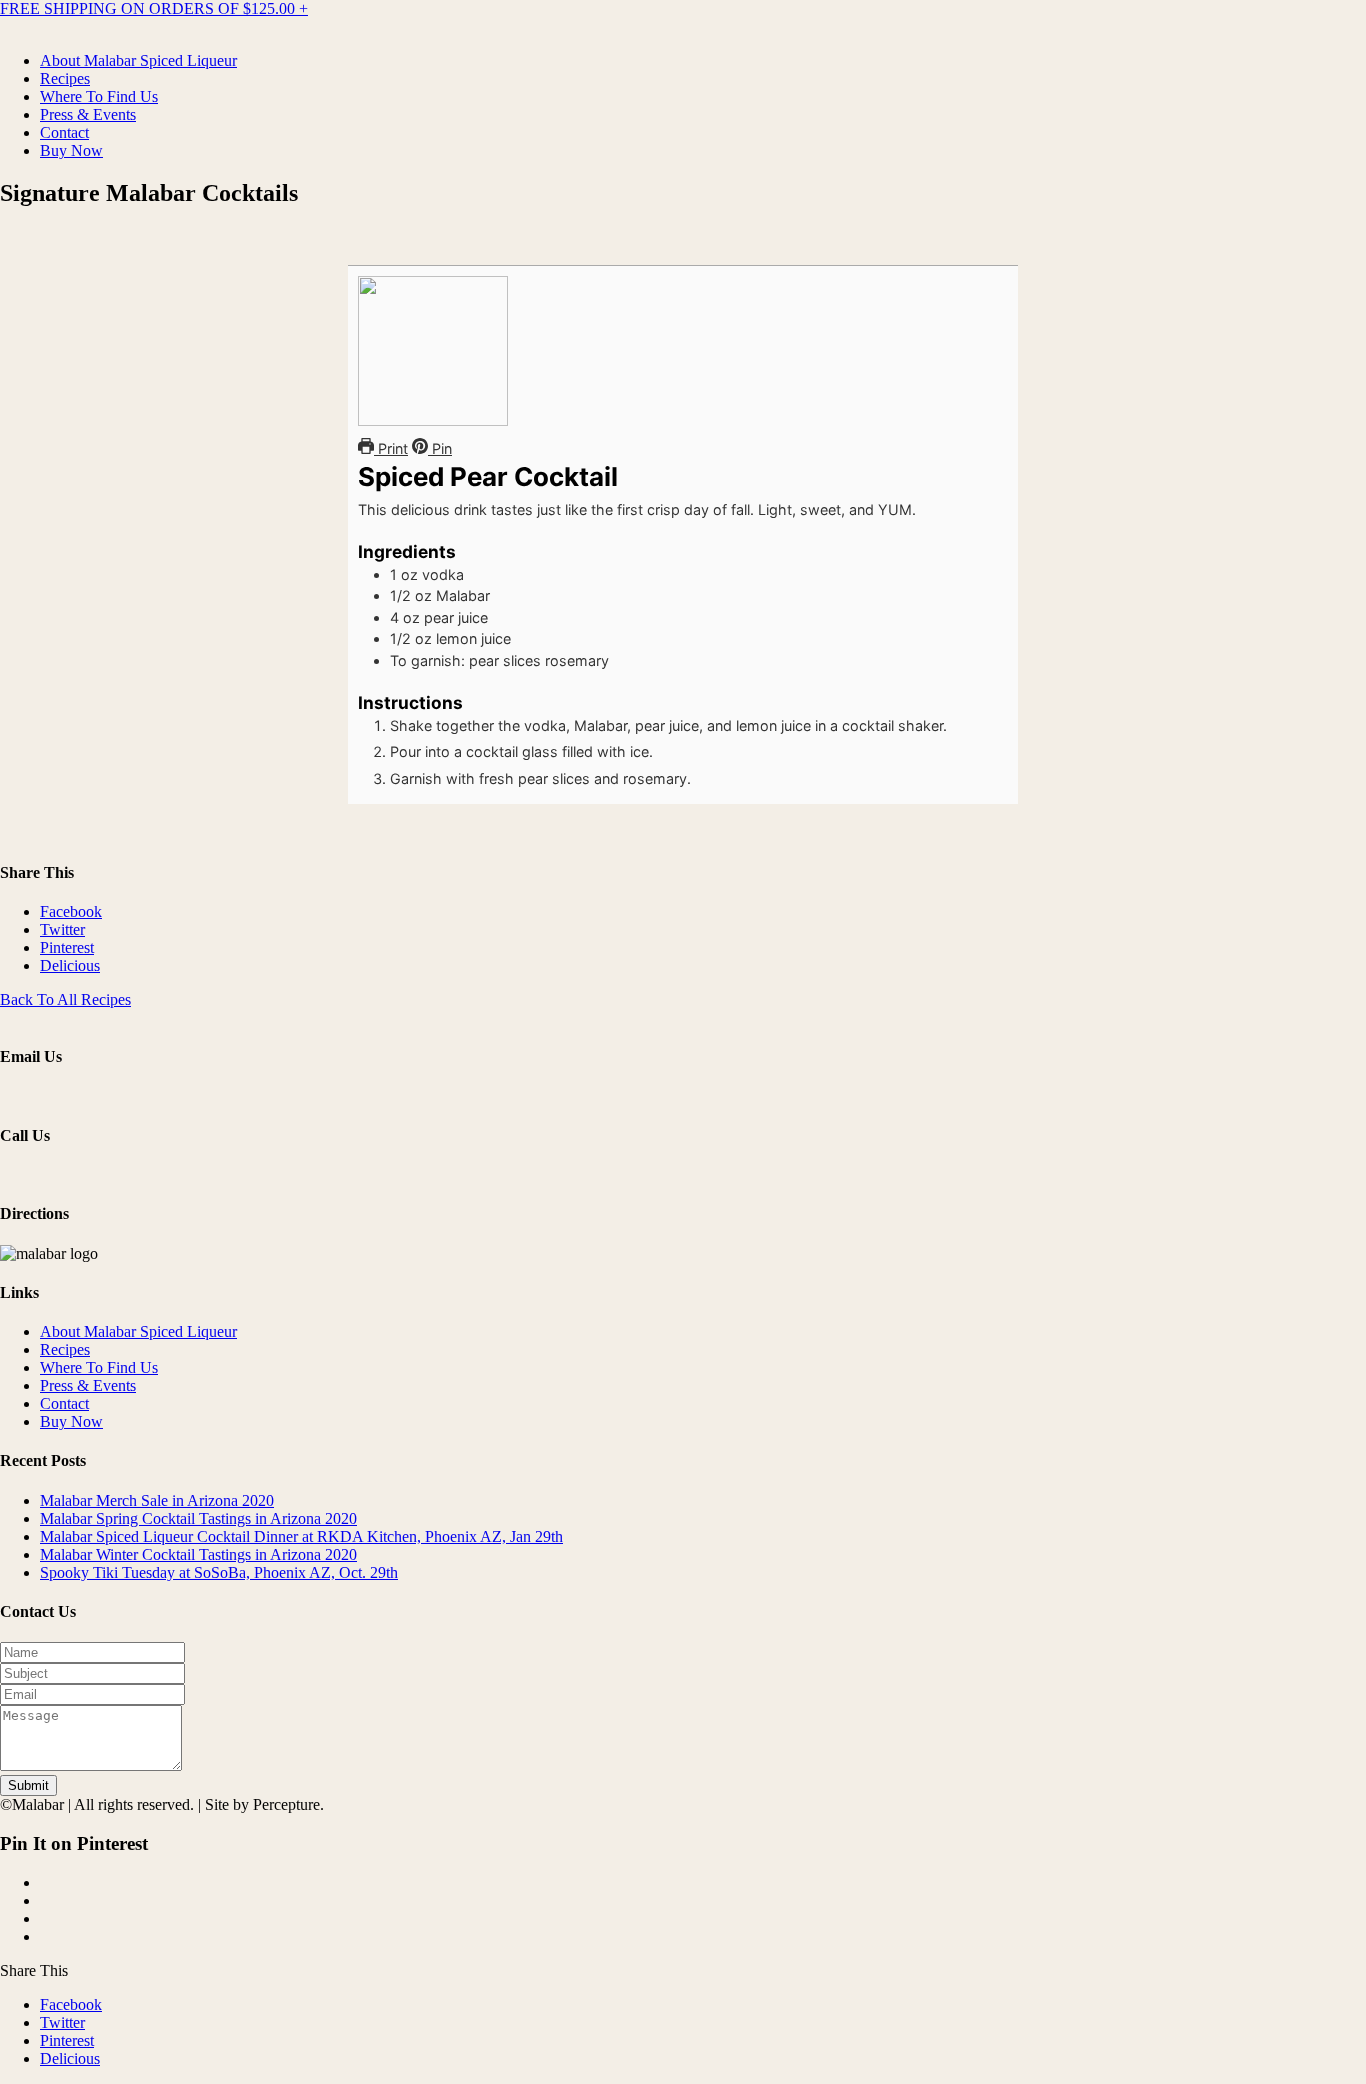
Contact (64, 132)
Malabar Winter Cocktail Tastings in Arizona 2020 (198, 1554)
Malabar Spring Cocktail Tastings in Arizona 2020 (198, 1518)
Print (391, 448)
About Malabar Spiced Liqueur (138, 60)
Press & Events (88, 114)
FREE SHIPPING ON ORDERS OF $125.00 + (154, 8)
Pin (440, 448)
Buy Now (71, 150)
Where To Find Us (99, 96)
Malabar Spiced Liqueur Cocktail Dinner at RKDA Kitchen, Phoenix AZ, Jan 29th (301, 1536)
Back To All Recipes (65, 999)
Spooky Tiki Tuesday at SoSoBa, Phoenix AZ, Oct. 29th (219, 1572)
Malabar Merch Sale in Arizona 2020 (157, 1500)
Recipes (65, 78)
